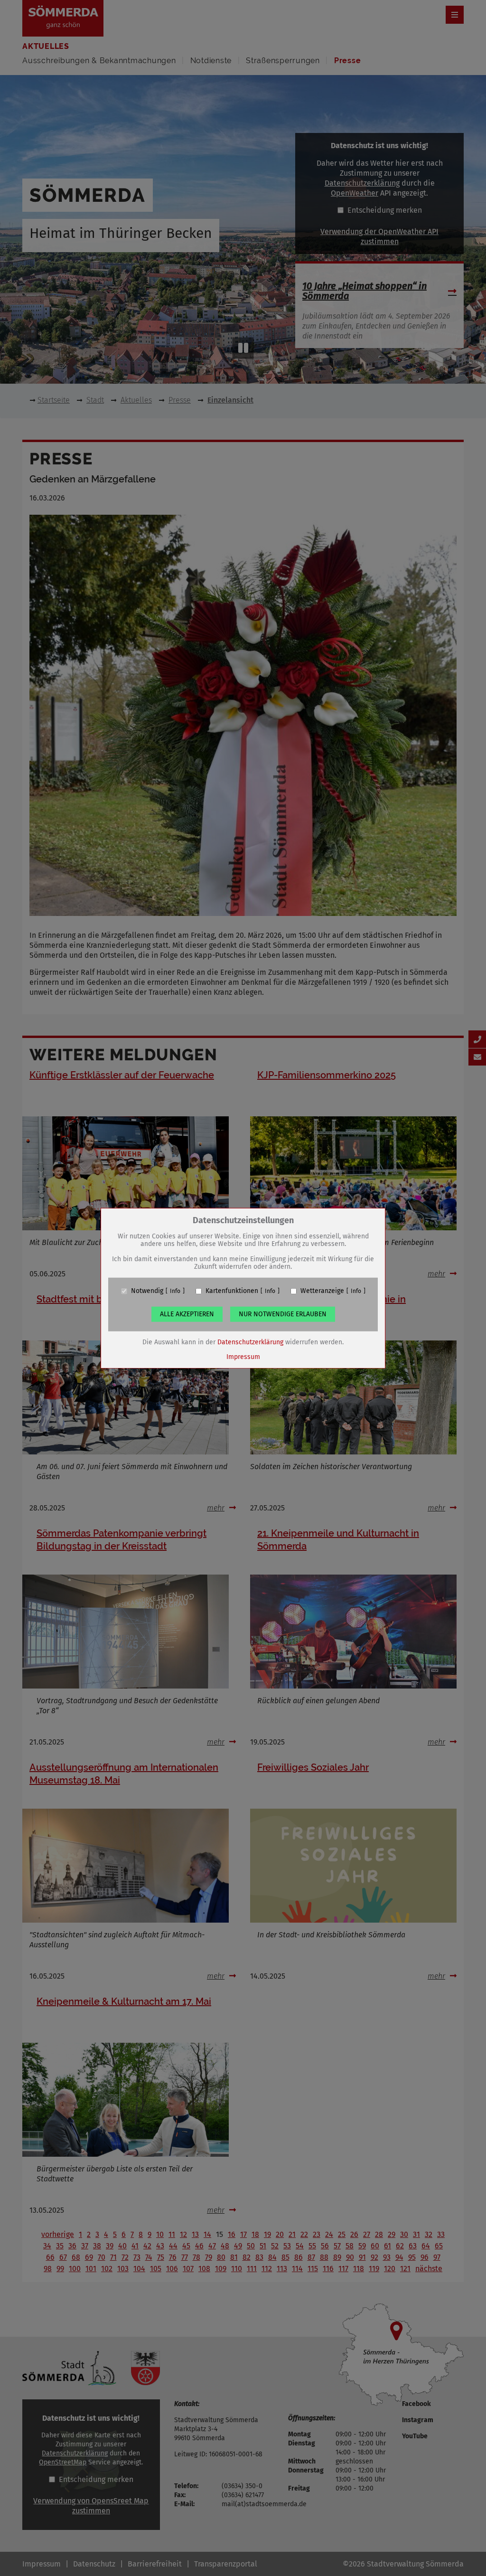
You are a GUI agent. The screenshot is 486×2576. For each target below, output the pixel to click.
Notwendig (147, 1291)
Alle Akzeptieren (187, 1314)
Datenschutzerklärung (250, 1342)
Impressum (243, 1357)
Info (175, 1291)
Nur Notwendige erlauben (283, 1314)
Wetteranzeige (322, 1291)
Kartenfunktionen (232, 1291)
